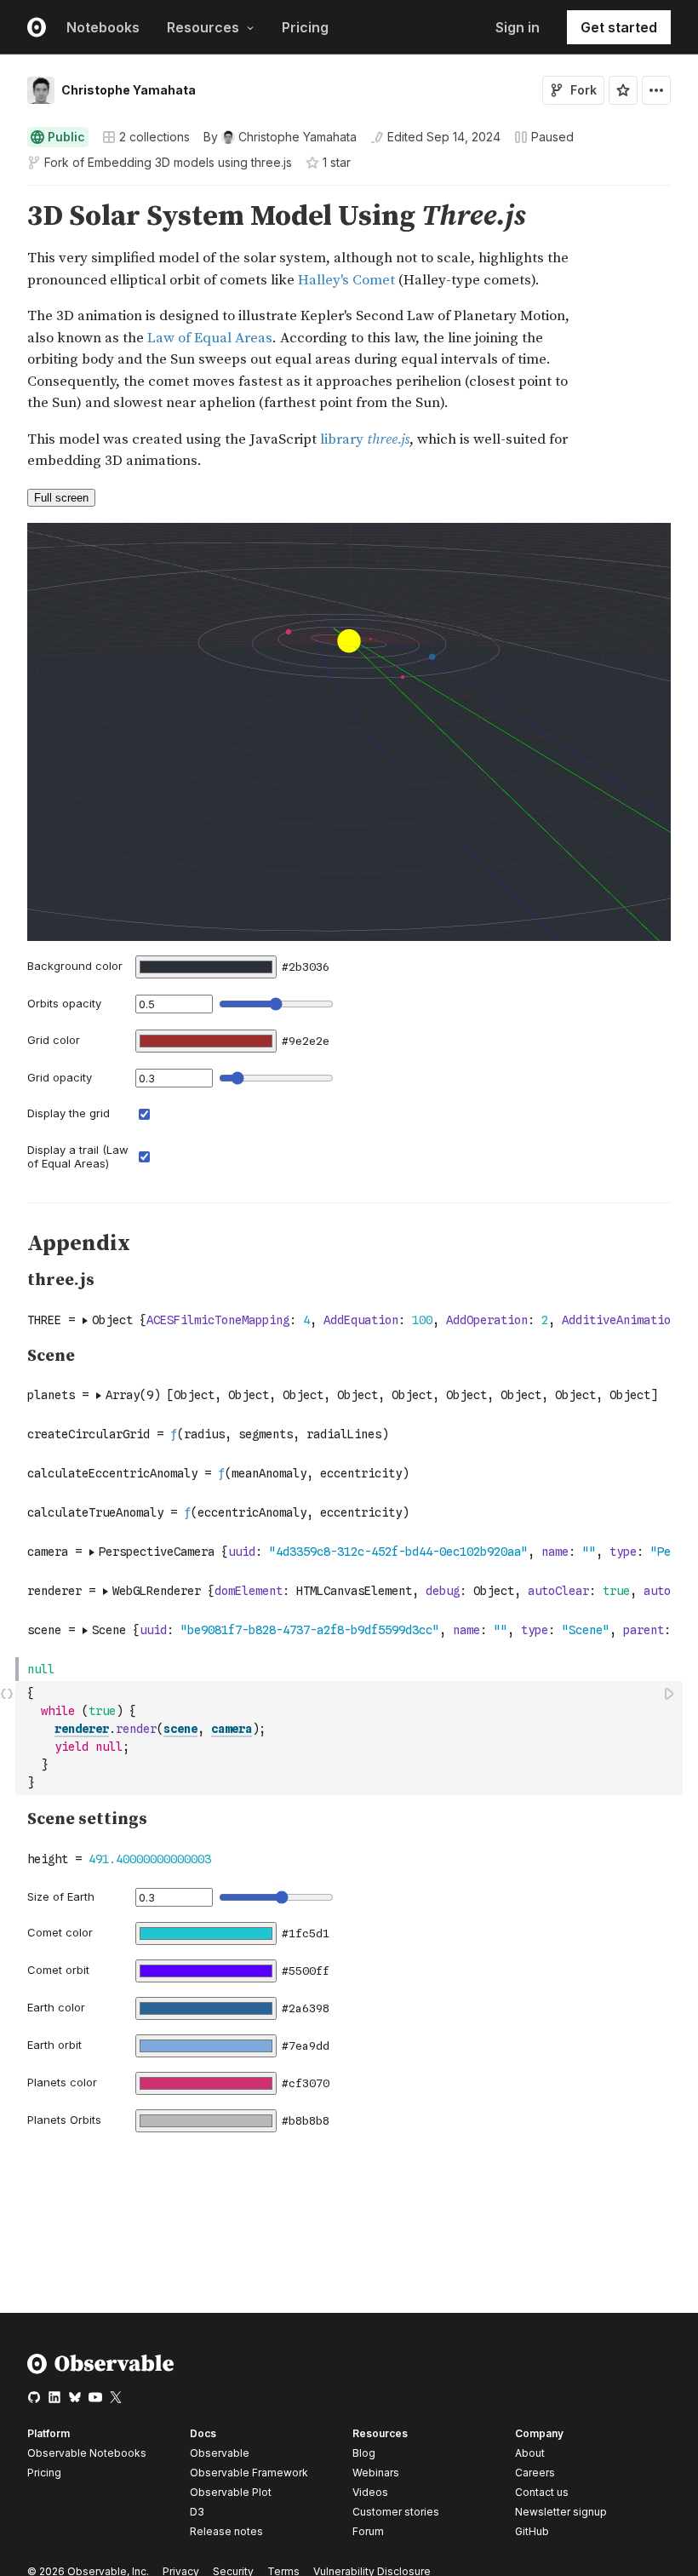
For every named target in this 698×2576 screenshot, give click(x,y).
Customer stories (396, 2512)
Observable (220, 2453)
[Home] (101, 2370)
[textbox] (351, 1738)
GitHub (532, 2531)
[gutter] (8, 217)
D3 (197, 2512)
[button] (7, 193)
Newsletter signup (561, 2512)
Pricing (305, 27)
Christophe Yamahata (129, 90)
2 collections (154, 137)
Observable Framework (249, 2473)
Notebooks (103, 27)
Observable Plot (231, 2492)
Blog (364, 2453)
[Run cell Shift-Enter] (670, 1693)
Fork (584, 90)
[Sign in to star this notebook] (623, 90)
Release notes (226, 2531)
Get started (619, 27)
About (530, 2453)
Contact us (542, 2493)
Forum (368, 2531)
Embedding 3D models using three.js (190, 162)
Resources (203, 27)
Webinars (376, 2473)
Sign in (518, 27)
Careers (535, 2473)
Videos (370, 2492)
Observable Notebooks (87, 2453)
